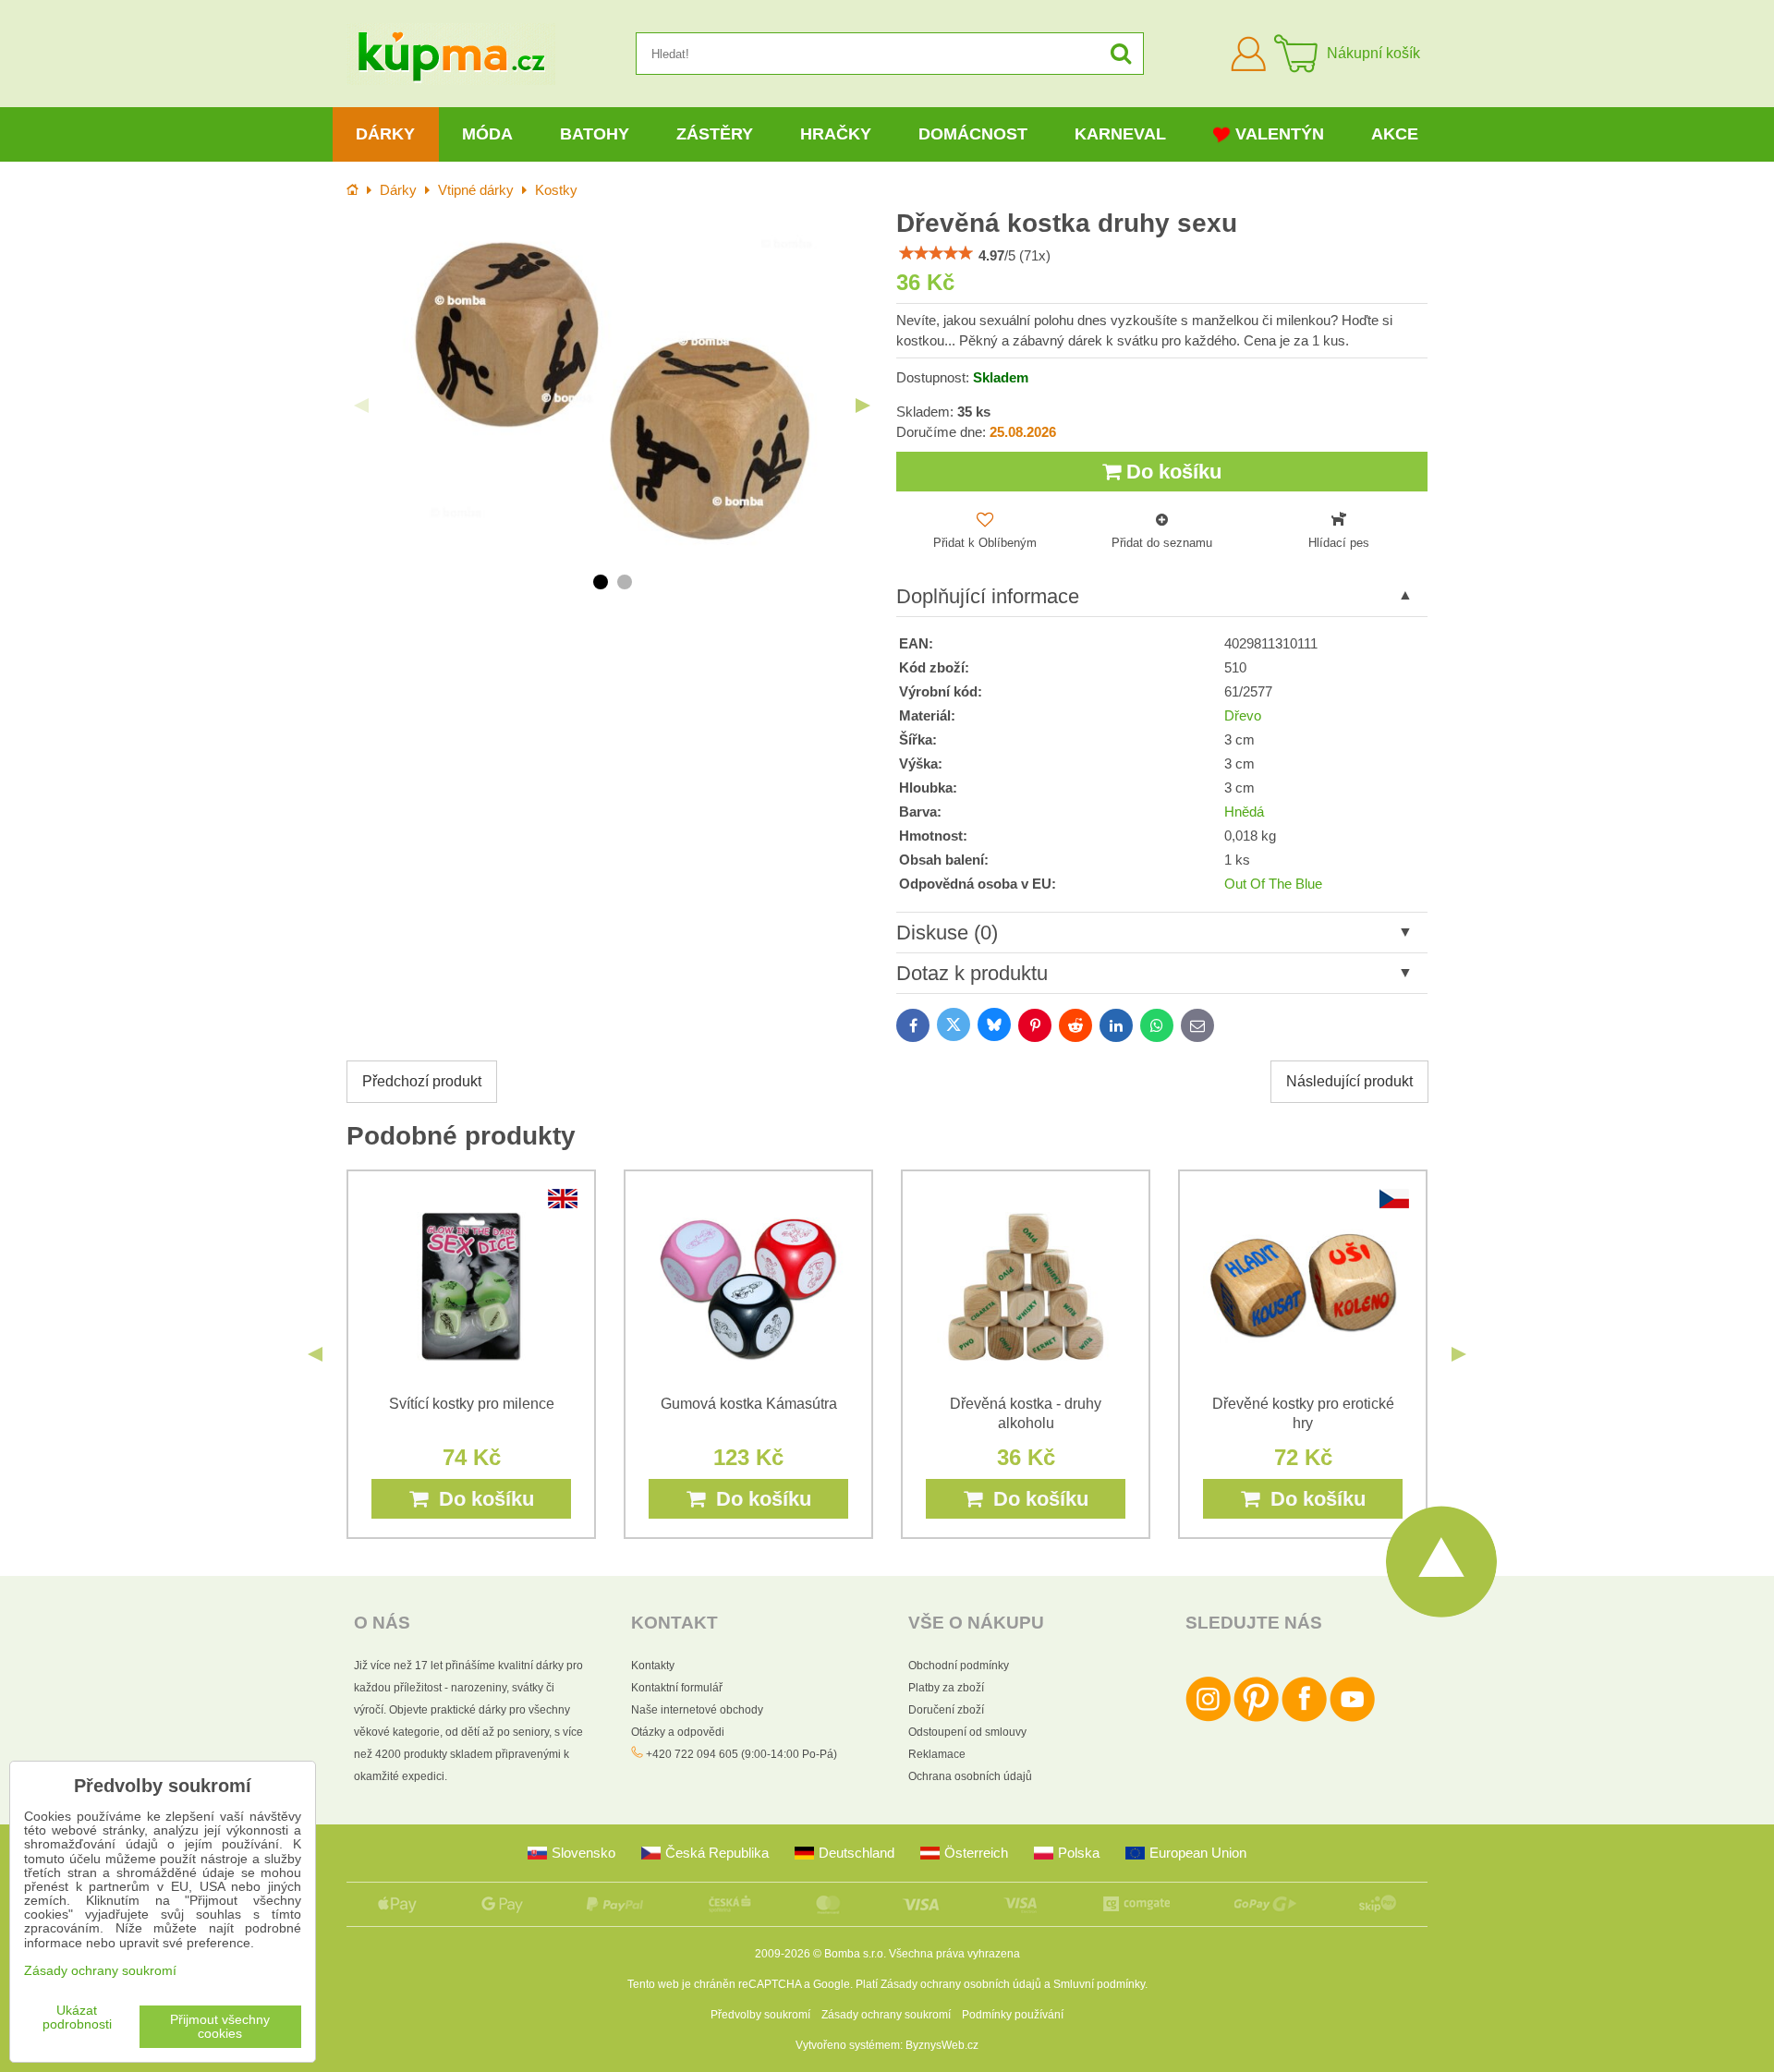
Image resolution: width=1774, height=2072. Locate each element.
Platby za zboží (946, 1688)
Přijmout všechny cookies (220, 2027)
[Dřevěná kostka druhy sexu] (612, 391)
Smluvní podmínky (1099, 1984)
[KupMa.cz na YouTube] (1352, 1718)
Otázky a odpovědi (678, 1732)
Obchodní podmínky (959, 1666)
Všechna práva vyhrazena (954, 1954)
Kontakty (653, 1666)
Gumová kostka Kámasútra (749, 1404)
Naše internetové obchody (697, 1710)
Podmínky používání (1013, 2015)
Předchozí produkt (422, 1081)
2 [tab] (625, 582)
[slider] (936, 253)
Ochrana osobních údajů (970, 1776)
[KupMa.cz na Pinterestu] (1256, 1718)
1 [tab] (601, 582)
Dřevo (1243, 716)
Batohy (595, 134)
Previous (361, 406)
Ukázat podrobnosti (77, 2017)
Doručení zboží (946, 1710)
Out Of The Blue (1273, 884)
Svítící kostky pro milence (472, 1404)
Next (863, 406)
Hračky (836, 134)
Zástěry (715, 134)
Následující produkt (1349, 1081)
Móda (487, 134)
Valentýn (1280, 134)
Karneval (1120, 134)
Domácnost (973, 134)
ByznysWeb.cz (942, 2045)
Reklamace (937, 1754)
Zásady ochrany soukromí (886, 2015)
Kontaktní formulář (677, 1688)
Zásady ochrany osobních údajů (961, 1984)
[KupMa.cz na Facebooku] (1304, 1718)
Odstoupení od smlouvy (967, 1732)
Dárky (385, 134)
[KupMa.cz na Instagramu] (1208, 1718)
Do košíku (1171, 472)
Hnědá (1244, 812)
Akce (1395, 134)
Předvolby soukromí (760, 2015)
